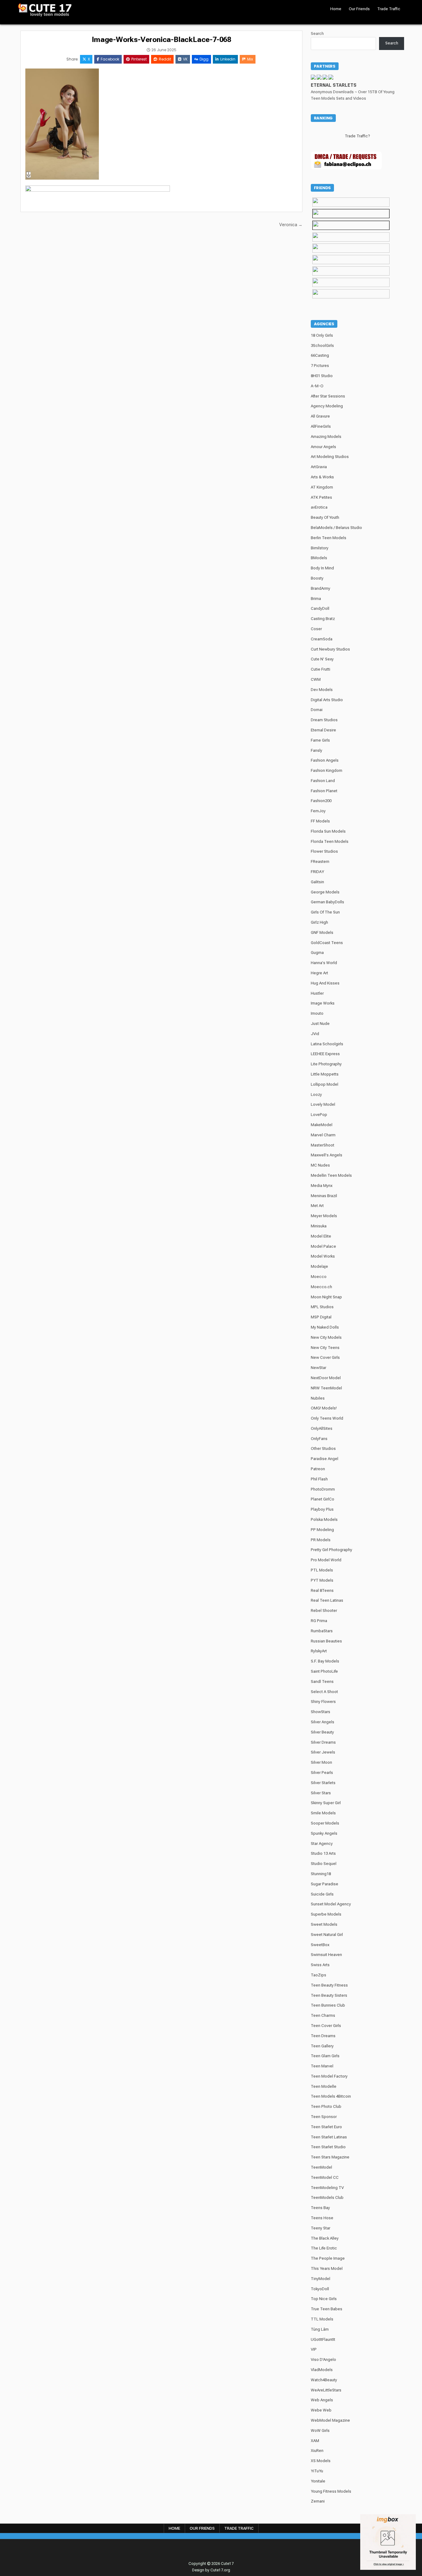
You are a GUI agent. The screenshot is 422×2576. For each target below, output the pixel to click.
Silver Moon (321, 1762)
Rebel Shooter (324, 1611)
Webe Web (321, 2410)
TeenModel (321, 2167)
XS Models (321, 2461)
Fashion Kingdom (327, 770)
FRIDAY (317, 872)
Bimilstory (320, 548)
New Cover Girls (325, 1357)
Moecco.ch (321, 1287)
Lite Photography (326, 1064)
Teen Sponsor (324, 2117)
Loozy (316, 1094)
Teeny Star (321, 2228)
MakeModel (322, 1125)
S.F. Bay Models (325, 1661)
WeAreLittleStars (326, 2390)
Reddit (165, 59)
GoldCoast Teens (327, 943)
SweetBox (320, 1945)
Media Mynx (322, 1186)
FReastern (320, 861)
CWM (316, 679)
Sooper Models (325, 1823)
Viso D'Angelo (323, 2360)
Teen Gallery (322, 2046)
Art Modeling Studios (330, 457)
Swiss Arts (320, 1965)
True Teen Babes (327, 2309)
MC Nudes (320, 1165)
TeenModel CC (325, 2177)
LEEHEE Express (325, 1054)
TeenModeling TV (327, 2188)
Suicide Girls (322, 1894)
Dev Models (322, 690)
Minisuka (319, 1226)
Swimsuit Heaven (326, 1955)
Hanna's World (324, 963)
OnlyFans (319, 1439)
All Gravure (320, 416)
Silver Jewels (323, 1752)
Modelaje (319, 1266)
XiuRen (317, 2451)
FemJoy (318, 811)
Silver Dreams (323, 1742)
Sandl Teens (322, 1681)
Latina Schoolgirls (327, 1044)
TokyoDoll (320, 2289)
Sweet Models (324, 1924)
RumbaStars (322, 1631)
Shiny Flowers (323, 1702)
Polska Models (324, 1519)
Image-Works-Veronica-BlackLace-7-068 (161, 40)
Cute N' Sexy (322, 659)
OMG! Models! (324, 1408)
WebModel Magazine (330, 2420)
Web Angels (322, 2400)
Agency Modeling (327, 406)
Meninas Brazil (324, 1196)
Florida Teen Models (330, 841)
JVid (315, 1034)
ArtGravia (319, 467)
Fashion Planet (324, 791)
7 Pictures (320, 366)
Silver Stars (321, 1793)
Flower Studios (324, 851)
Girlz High (319, 922)
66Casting (320, 355)
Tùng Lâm (320, 2329)
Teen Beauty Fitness (329, 1985)
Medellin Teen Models (331, 1175)
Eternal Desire (323, 730)
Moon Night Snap (326, 1297)
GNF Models (322, 932)
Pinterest (139, 59)
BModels (319, 558)
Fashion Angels (325, 760)
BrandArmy (321, 588)
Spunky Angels (324, 1833)
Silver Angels (323, 1722)
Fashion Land (323, 781)
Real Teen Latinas (327, 1600)
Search (317, 33)
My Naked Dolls (325, 1327)
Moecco (319, 1277)
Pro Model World (326, 1560)
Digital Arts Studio (327, 700)
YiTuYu (317, 2471)
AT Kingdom (322, 487)
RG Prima (319, 1621)
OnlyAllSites (322, 1428)
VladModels (322, 2370)
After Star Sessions (328, 396)
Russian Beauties (326, 1641)
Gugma (317, 953)
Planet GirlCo (323, 1499)
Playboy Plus (322, 1509)
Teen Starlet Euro (326, 2127)
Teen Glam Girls (325, 2056)
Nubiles (318, 1398)
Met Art (317, 1206)
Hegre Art (319, 973)
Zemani (318, 2501)
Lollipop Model (325, 1084)
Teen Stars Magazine (330, 2157)
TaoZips (319, 1975)
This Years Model (327, 2268)
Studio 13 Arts (323, 1853)
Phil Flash (319, 1479)
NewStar (319, 1368)
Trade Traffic (389, 9)
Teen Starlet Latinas (329, 2137)
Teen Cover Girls (326, 2026)
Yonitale (318, 2481)
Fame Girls (320, 740)
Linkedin (228, 59)
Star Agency (322, 1844)
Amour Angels (323, 447)
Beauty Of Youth (325, 517)
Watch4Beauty (324, 2380)
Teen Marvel (322, 2066)
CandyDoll (320, 608)
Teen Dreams (323, 2036)
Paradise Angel (325, 1459)
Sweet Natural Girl (327, 1935)
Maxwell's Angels (327, 1155)
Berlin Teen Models (329, 538)
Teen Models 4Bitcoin (331, 2096)
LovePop (319, 1115)
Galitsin (317, 882)
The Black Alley (325, 2238)
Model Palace (323, 1246)
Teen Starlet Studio (328, 2147)
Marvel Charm (323, 1135)
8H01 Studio (322, 376)
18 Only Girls (322, 335)
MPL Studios (322, 1307)
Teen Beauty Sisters (329, 1995)
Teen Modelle (324, 2086)
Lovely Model (323, 1104)
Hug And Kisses (325, 983)
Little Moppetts (325, 1074)
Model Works (323, 1256)
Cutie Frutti (321, 669)
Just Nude (320, 1024)
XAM (315, 2441)
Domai (317, 710)
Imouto (317, 1013)
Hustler (317, 993)
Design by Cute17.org (211, 2570)
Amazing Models (326, 437)
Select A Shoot (324, 1692)
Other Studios (323, 1448)
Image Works (323, 1003)
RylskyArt (319, 1651)
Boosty (317, 578)
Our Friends (359, 9)
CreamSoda (322, 639)
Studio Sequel (324, 1864)
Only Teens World (327, 1418)
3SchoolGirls (322, 345)
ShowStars (321, 1712)
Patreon (318, 1469)
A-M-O (317, 386)
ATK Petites (321, 497)
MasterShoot (323, 1145)
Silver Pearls (322, 1773)
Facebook (110, 59)
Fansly (316, 750)
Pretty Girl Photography (331, 1550)
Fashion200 (321, 801)
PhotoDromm (323, 1489)
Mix (250, 59)
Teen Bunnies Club (328, 2005)
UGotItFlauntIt (323, 2339)
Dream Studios (324, 720)
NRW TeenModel (326, 1388)
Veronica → (291, 225)
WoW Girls (320, 2430)
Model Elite (321, 1236)
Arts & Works (322, 477)
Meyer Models (324, 1216)
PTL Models (322, 1570)
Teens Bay (320, 2208)
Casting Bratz (323, 619)
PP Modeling (322, 1530)
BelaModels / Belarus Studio (336, 528)
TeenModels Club (327, 2197)
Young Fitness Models (331, 2491)
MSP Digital (321, 1317)
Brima (316, 599)
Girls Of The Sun (325, 912)
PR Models (321, 1540)
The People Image (328, 2258)
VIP (314, 2349)
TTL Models (322, 2319)
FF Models (320, 821)
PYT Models (322, 1580)
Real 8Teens (322, 1590)
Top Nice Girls (324, 2299)
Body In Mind (322, 568)
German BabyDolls (327, 902)
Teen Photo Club (326, 2106)
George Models (325, 892)
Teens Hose (322, 2218)
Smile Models (323, 1813)
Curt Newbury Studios (330, 649)
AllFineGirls (321, 426)
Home (336, 9)
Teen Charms (323, 2015)
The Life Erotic (324, 2248)
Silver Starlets (323, 1783)
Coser (316, 629)
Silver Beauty (322, 1732)
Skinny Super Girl (326, 1803)
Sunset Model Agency (331, 1904)
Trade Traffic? (357, 136)
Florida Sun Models (328, 831)
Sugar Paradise (325, 1884)
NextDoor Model (326, 1378)
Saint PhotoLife (324, 1671)
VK (185, 59)
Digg (204, 59)
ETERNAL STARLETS (334, 85)
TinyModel (321, 2279)
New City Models (326, 1337)
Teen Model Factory (329, 2076)
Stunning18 (321, 1874)
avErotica (319, 507)
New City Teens (325, 1348)
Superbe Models (326, 1914)
